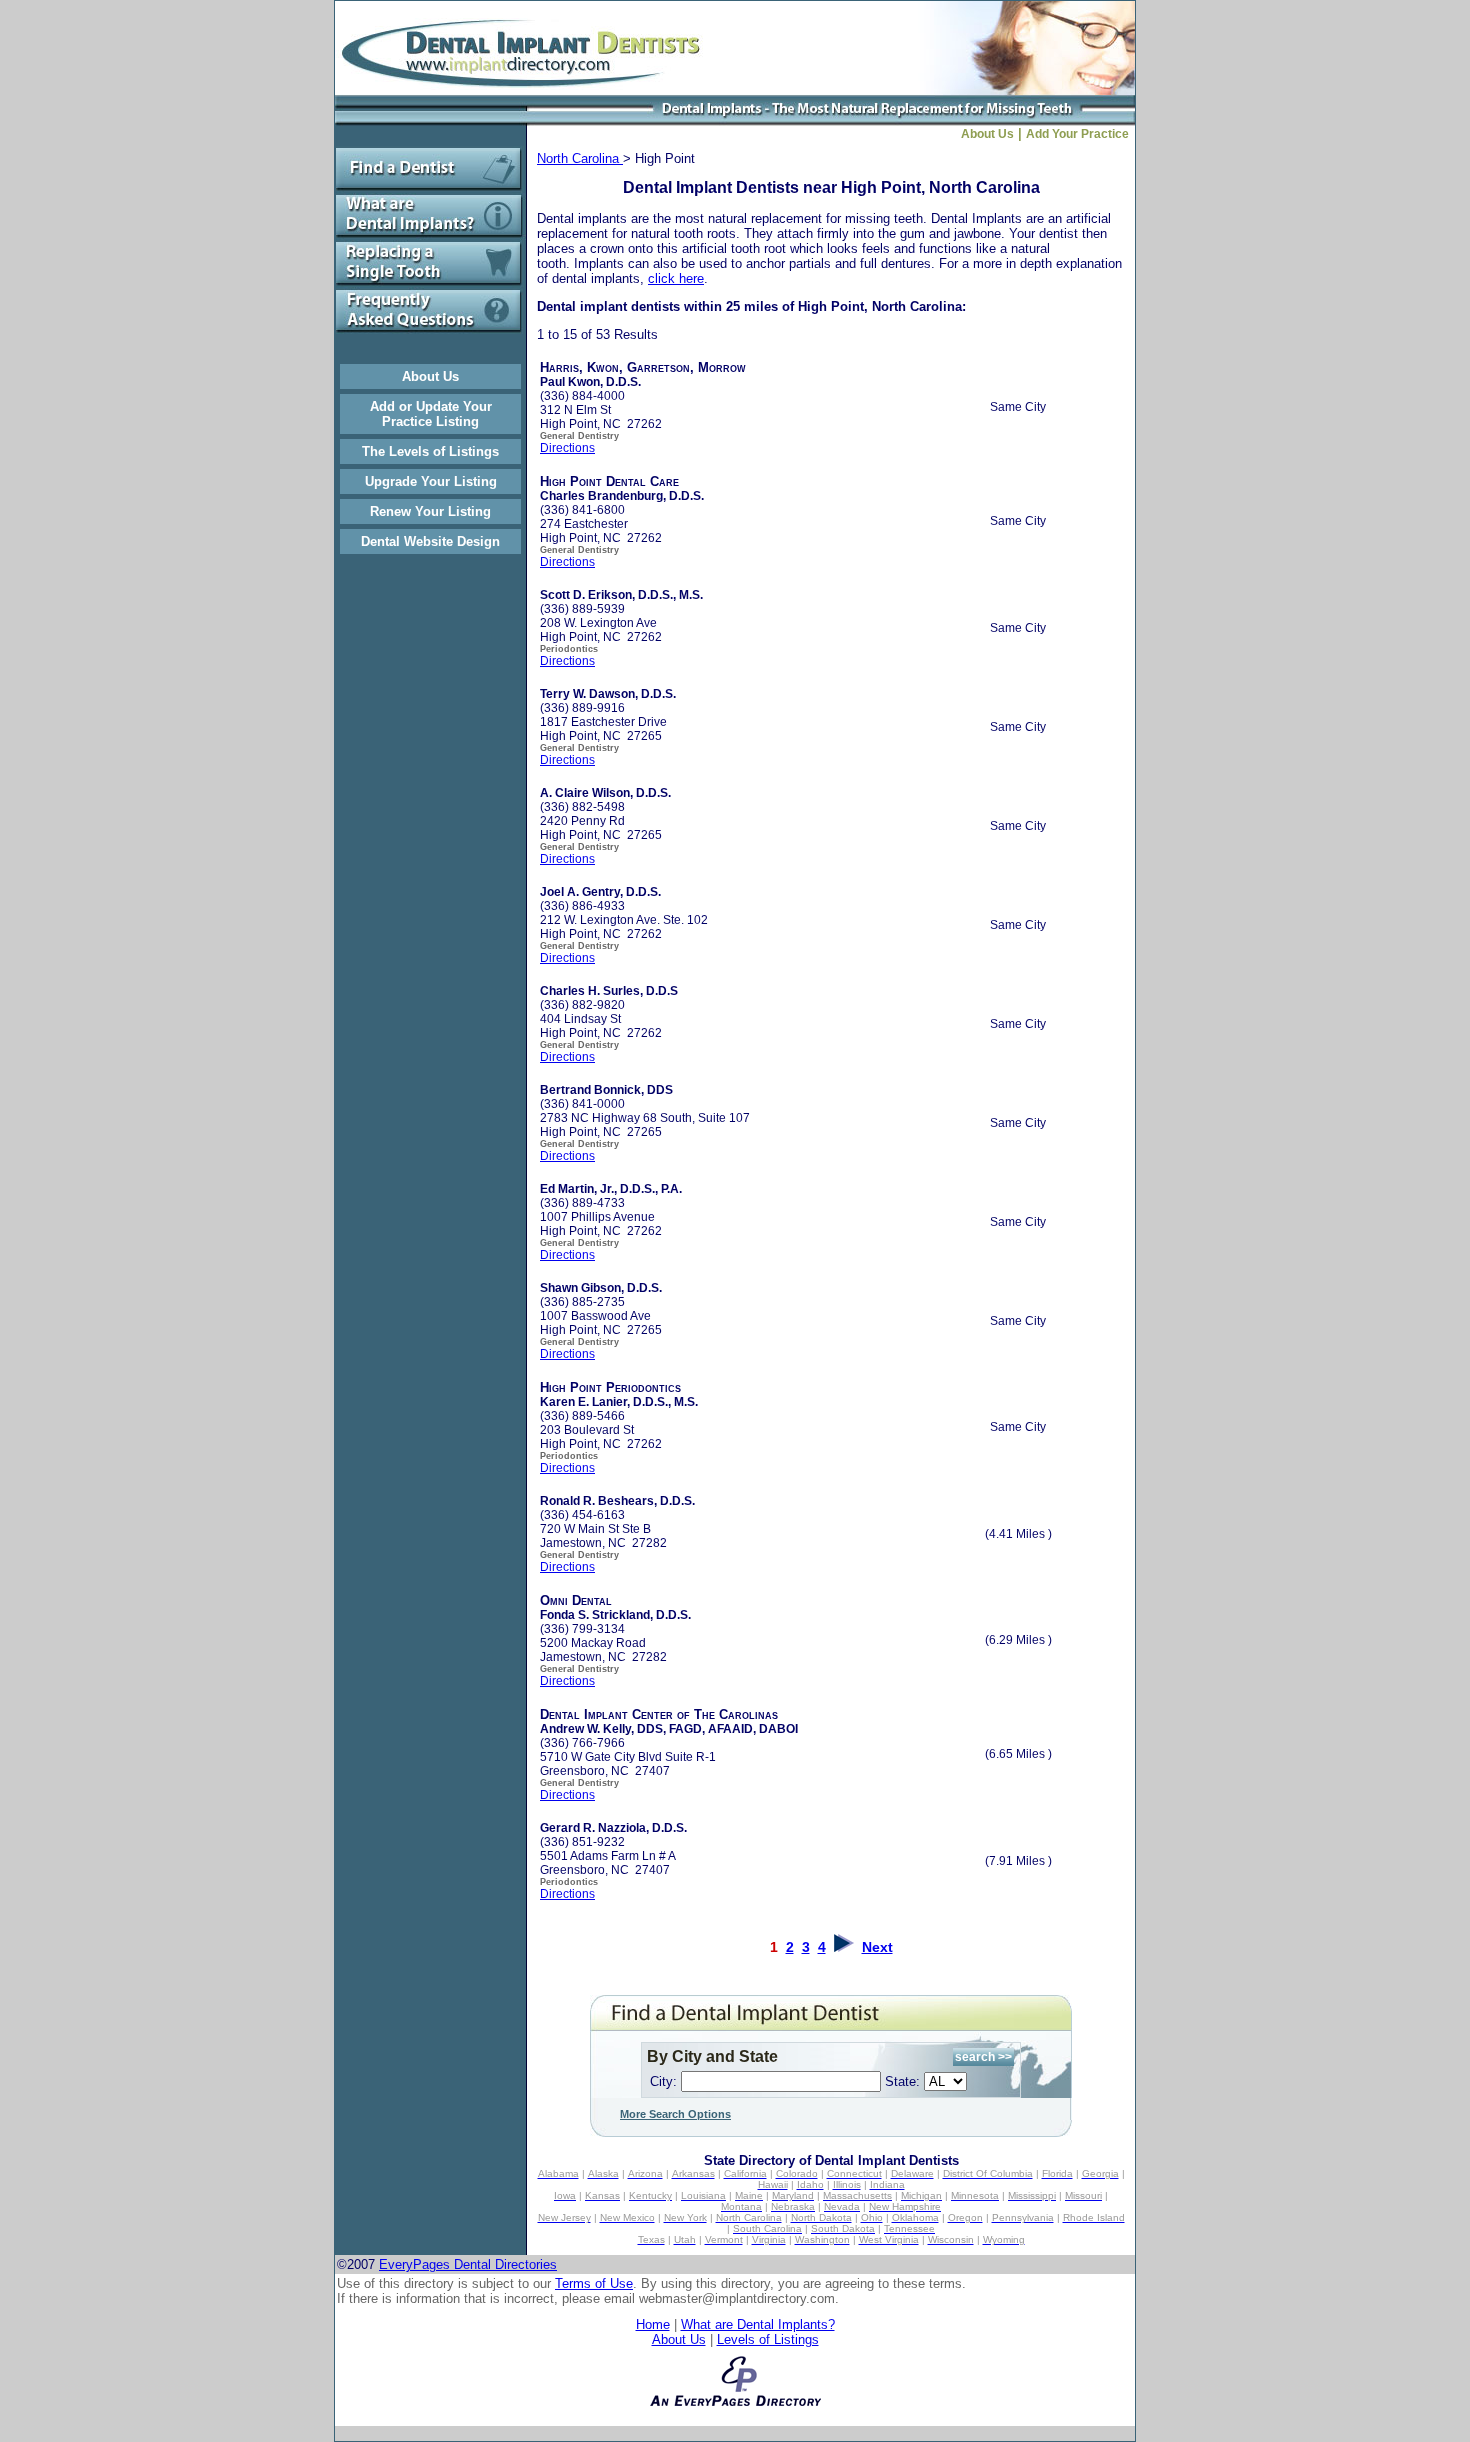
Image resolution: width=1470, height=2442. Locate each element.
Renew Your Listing (430, 511)
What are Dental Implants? (758, 2324)
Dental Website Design (430, 541)
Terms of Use (594, 2283)
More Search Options (675, 2114)
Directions (567, 448)
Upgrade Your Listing (431, 481)
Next (877, 1947)
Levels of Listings (768, 2339)
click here (676, 278)
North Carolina (580, 158)
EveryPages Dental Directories (468, 2264)
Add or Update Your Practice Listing (431, 414)
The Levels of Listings (430, 451)
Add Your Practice (1080, 134)
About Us (430, 376)
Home (653, 2324)
